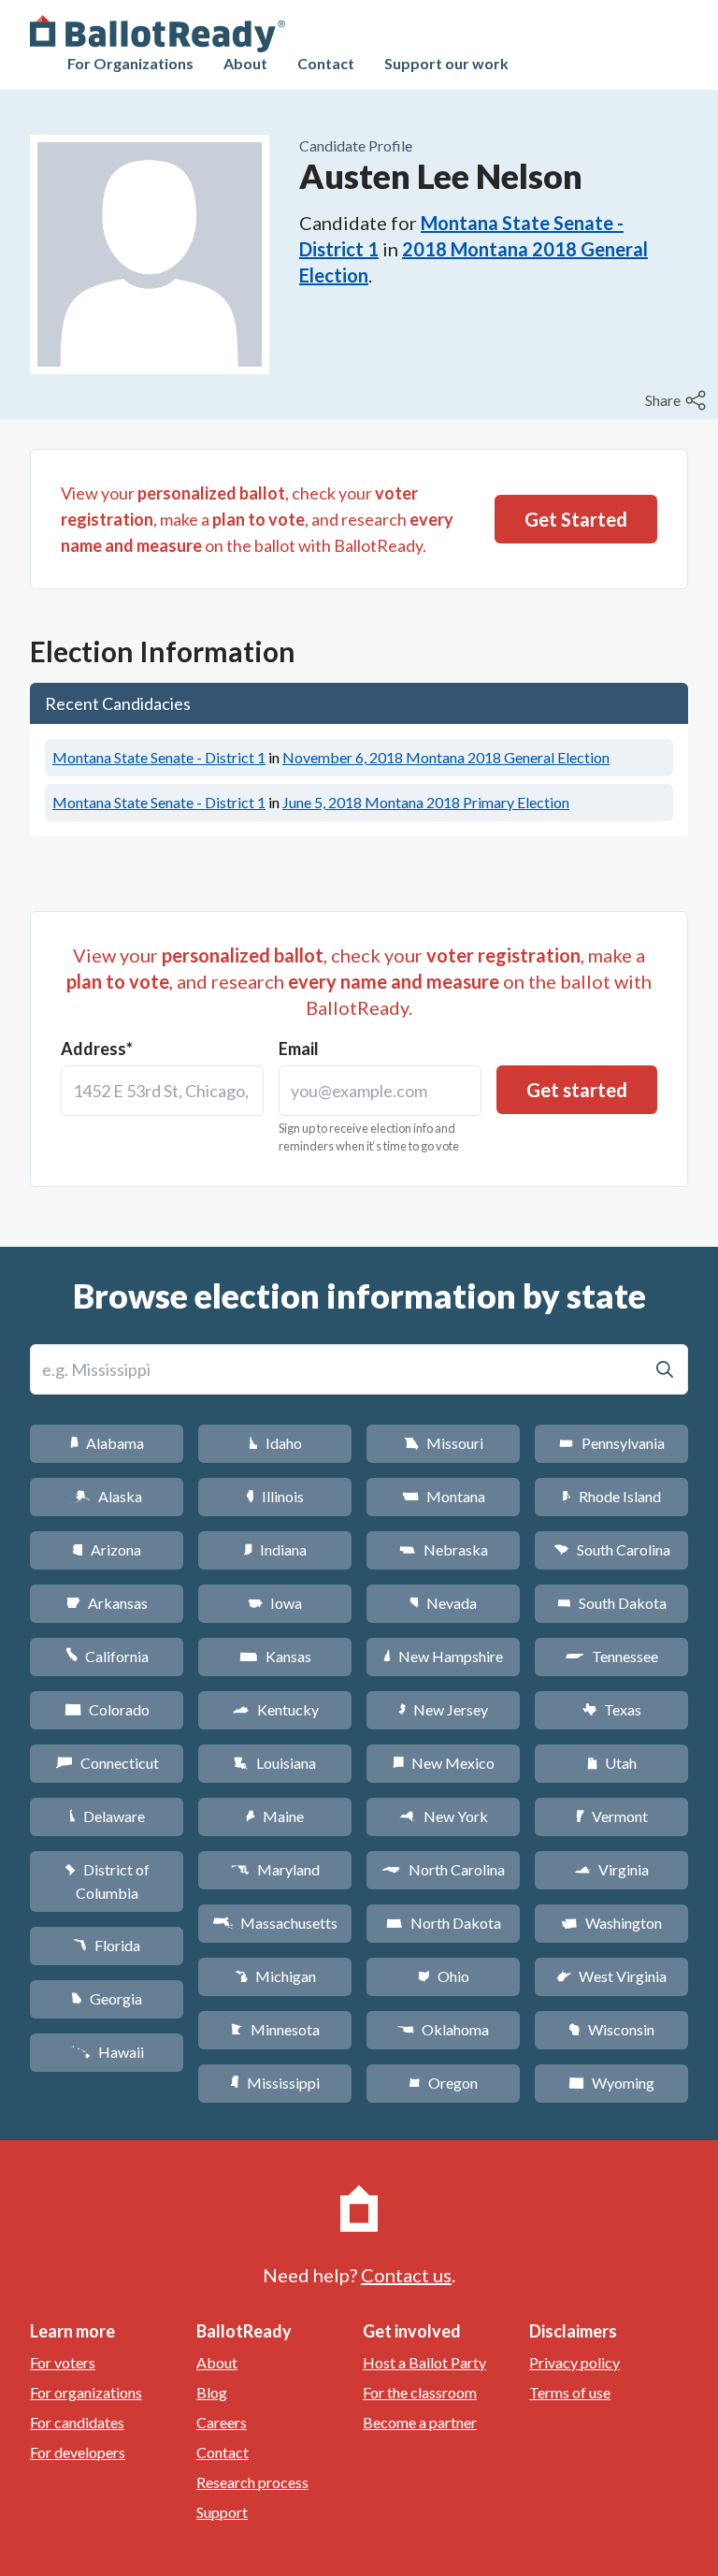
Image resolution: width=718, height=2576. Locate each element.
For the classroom (420, 2392)
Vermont (612, 1816)
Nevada (443, 1603)
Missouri (444, 1443)
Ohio (444, 1976)
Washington (611, 1923)
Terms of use (570, 2392)
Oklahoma (443, 2029)
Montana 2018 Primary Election (426, 802)
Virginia (611, 1869)
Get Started (576, 519)
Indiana (275, 1549)
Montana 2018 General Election (446, 757)
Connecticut (107, 1763)
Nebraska (444, 1549)
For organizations (86, 2392)
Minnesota (275, 2029)
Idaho (275, 1443)
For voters (63, 2362)
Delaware (107, 1816)
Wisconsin (611, 2029)
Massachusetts (275, 1923)
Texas (611, 1709)
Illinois (275, 1496)
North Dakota (444, 1923)
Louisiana (275, 1763)
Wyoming (611, 2083)
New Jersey (443, 1709)
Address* (97, 1049)
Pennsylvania (612, 1443)
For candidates (77, 2422)
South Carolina (612, 1549)
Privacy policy (574, 2362)
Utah (612, 1763)
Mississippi (275, 2083)
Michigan (275, 1976)
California (107, 1656)
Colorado (107, 1709)
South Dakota (612, 1603)
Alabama (107, 1443)
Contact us (406, 2275)
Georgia (107, 1998)
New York (444, 1816)
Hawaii (107, 2052)
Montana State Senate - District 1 (159, 757)
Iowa (275, 1603)
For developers (78, 2452)
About (245, 63)
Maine (275, 1816)
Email (299, 1049)
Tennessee (611, 1656)
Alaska (107, 1496)
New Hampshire (443, 1656)
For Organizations (130, 63)
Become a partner (420, 2422)
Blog (212, 2392)
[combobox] (162, 1091)
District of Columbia (107, 1881)
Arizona (107, 1549)
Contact (326, 63)
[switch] (678, 400)
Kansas (275, 1656)
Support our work (446, 63)
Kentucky (275, 1709)
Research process (252, 2482)
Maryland (275, 1869)
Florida (107, 1945)
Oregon (443, 2083)
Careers (222, 2422)
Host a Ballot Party (424, 2362)
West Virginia (611, 1976)
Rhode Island (611, 1496)
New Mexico (444, 1763)
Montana (444, 1496)
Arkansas (107, 1603)
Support (222, 2512)
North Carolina (443, 1869)
